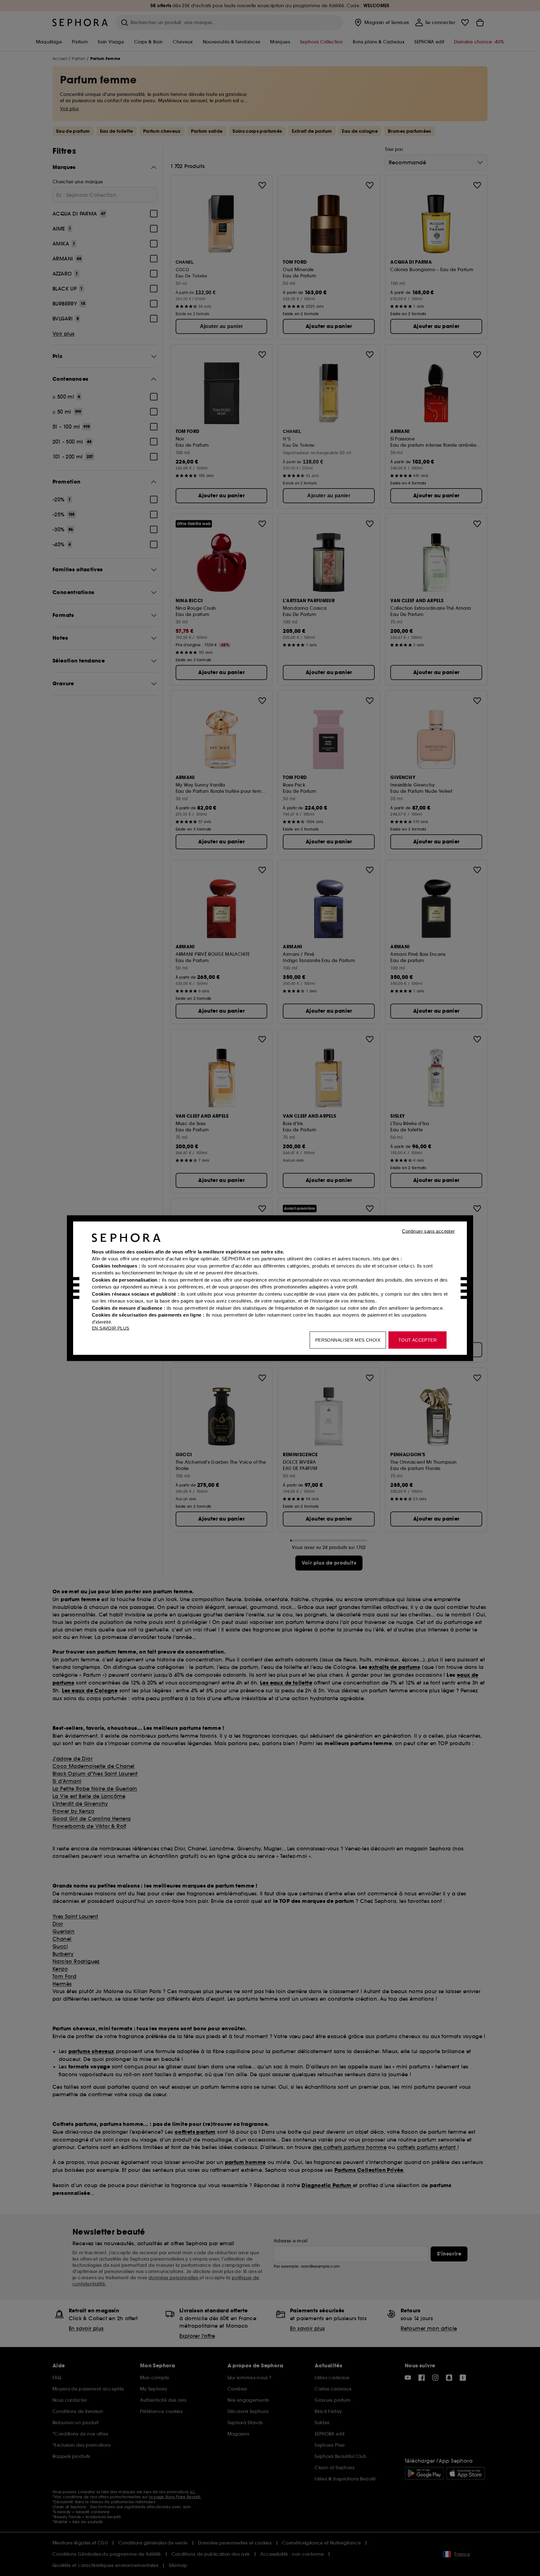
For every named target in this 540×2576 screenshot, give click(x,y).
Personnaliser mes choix (348, 1340)
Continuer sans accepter (428, 1231)
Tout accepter (417, 1340)
